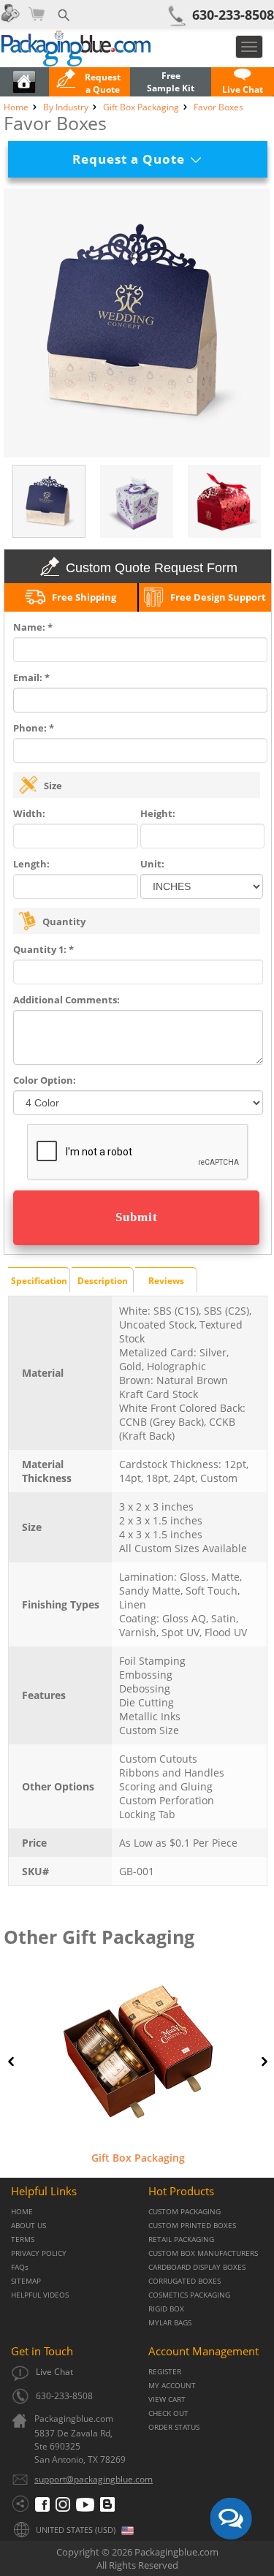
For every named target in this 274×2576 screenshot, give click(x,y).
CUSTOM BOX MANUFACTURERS (203, 2253)
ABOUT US (28, 2226)
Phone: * (34, 728)
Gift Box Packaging (138, 2158)
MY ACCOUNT (172, 2386)
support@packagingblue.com (94, 2479)
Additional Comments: (66, 1000)
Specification (39, 1281)
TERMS (23, 2239)
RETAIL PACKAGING (181, 2239)
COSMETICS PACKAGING (189, 2295)
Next (265, 2062)
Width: (29, 813)
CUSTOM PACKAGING (184, 2212)
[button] (243, 83)
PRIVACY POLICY (39, 2253)
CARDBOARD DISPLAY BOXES (197, 2267)
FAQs (20, 2267)
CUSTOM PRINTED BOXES (192, 2226)
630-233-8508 (233, 15)
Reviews (166, 1281)
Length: (31, 864)
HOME (22, 2212)
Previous (11, 2062)
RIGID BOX (166, 2309)
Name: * (33, 627)
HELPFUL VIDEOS (40, 2295)
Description (103, 1281)
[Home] (24, 90)
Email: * (31, 677)
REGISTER (165, 2372)
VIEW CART (167, 2400)
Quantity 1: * (43, 949)
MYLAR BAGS (170, 2323)
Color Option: (45, 1080)
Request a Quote (134, 159)
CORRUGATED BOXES (184, 2281)
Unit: (152, 864)
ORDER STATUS (174, 2427)
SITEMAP (26, 2281)
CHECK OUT (168, 2413)
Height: (158, 813)
